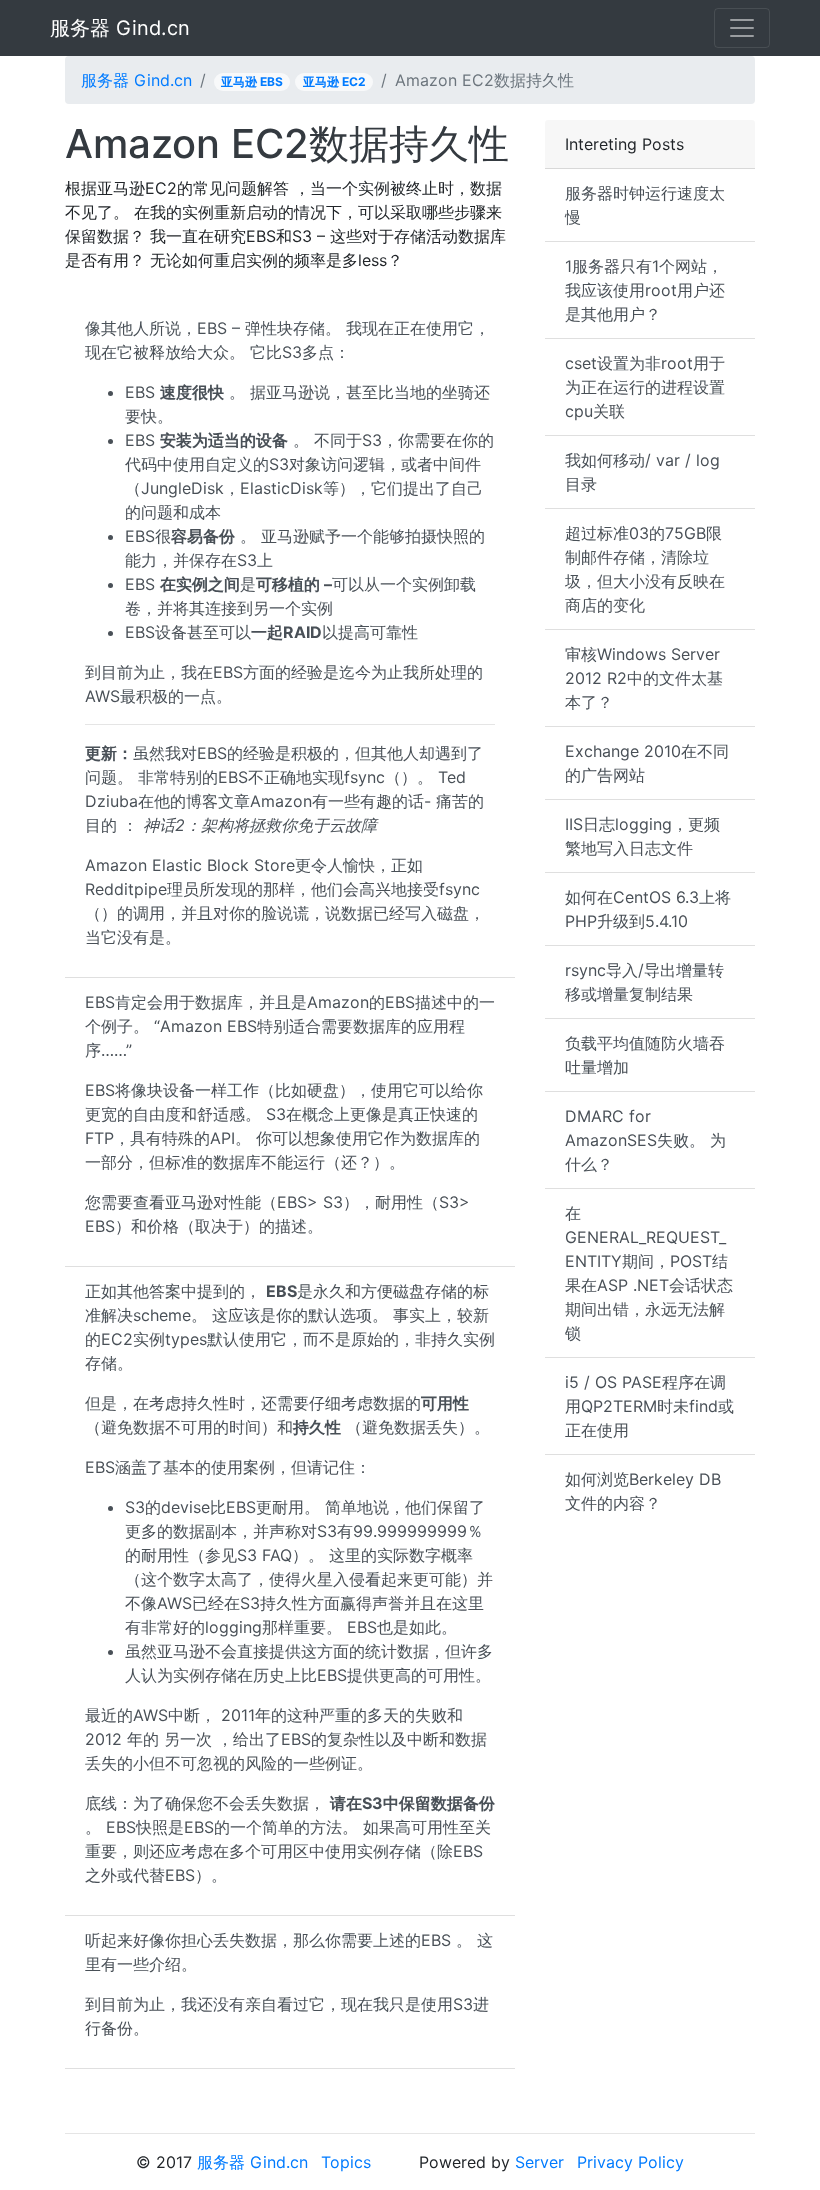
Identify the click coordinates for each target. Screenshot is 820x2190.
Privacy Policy (630, 2162)
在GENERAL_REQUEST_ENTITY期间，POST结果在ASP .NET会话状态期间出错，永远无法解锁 (649, 1273)
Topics (346, 2162)
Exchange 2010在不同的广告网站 (647, 763)
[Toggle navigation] (742, 28)
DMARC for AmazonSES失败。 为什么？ (645, 1140)
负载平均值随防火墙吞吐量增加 (645, 1055)
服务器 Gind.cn (120, 28)
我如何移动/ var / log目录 (642, 472)
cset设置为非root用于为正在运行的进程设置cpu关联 (645, 387)
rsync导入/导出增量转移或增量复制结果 (644, 982)
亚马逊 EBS (252, 81)
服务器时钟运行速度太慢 (645, 205)
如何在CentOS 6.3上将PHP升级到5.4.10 (648, 909)
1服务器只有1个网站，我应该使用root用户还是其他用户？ (645, 290)
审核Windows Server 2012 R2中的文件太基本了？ (644, 678)
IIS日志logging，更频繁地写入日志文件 (642, 836)
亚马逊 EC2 (334, 81)
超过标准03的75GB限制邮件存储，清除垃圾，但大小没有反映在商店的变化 (645, 569)
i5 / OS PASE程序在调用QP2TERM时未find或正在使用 (649, 1406)
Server (539, 2162)
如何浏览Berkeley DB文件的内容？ (643, 1491)
